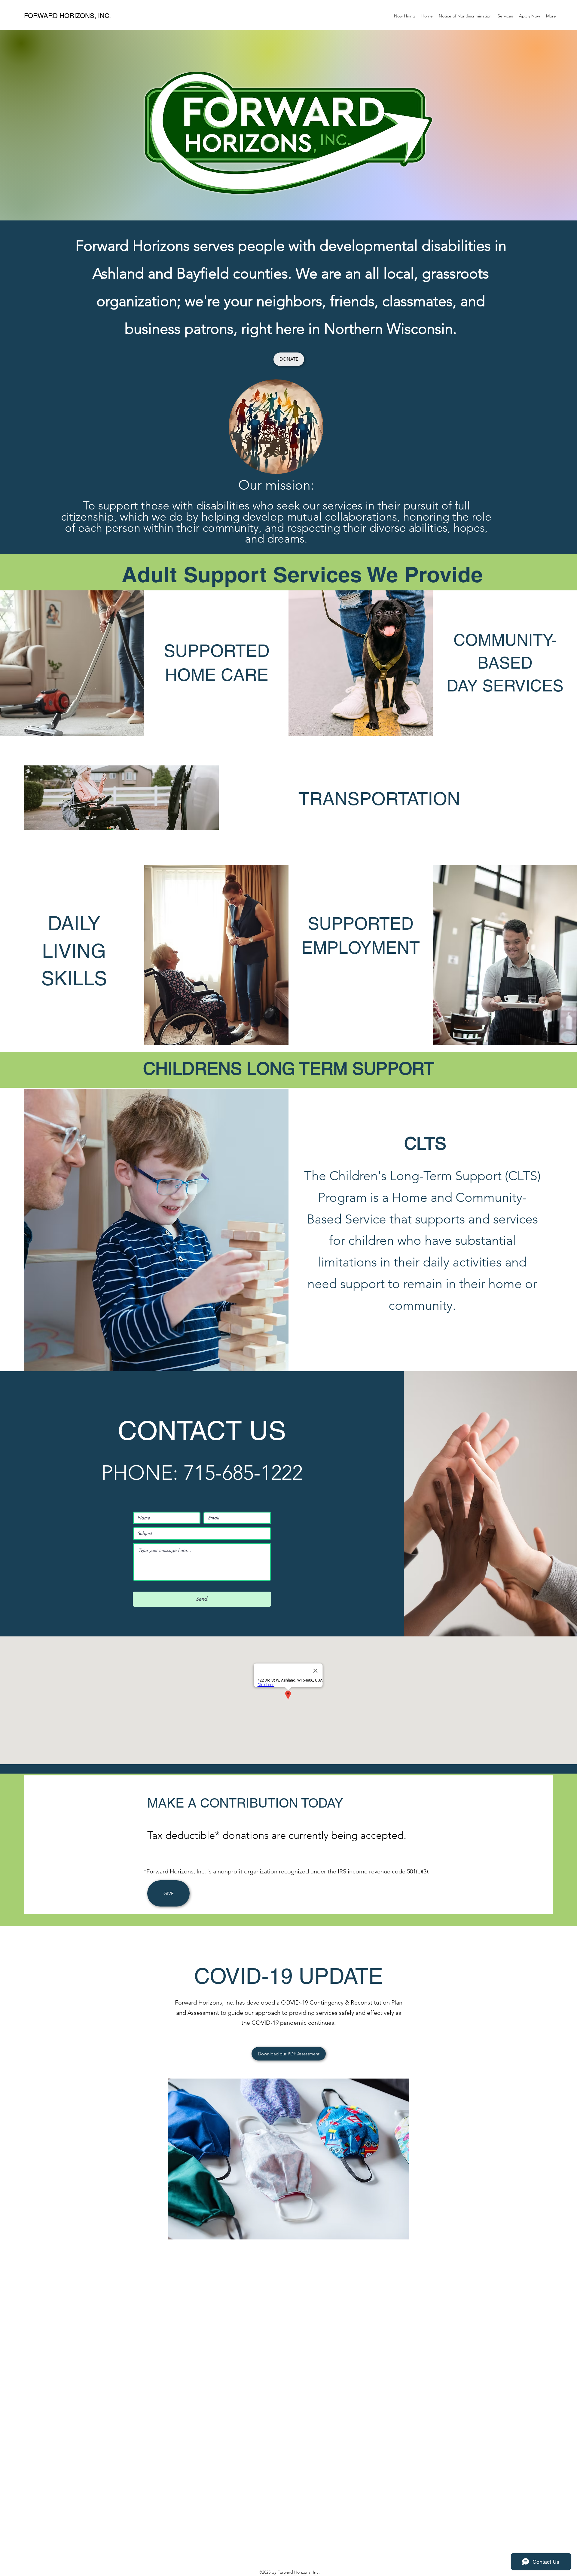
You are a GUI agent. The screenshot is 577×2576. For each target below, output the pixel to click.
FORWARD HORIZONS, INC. (67, 16)
